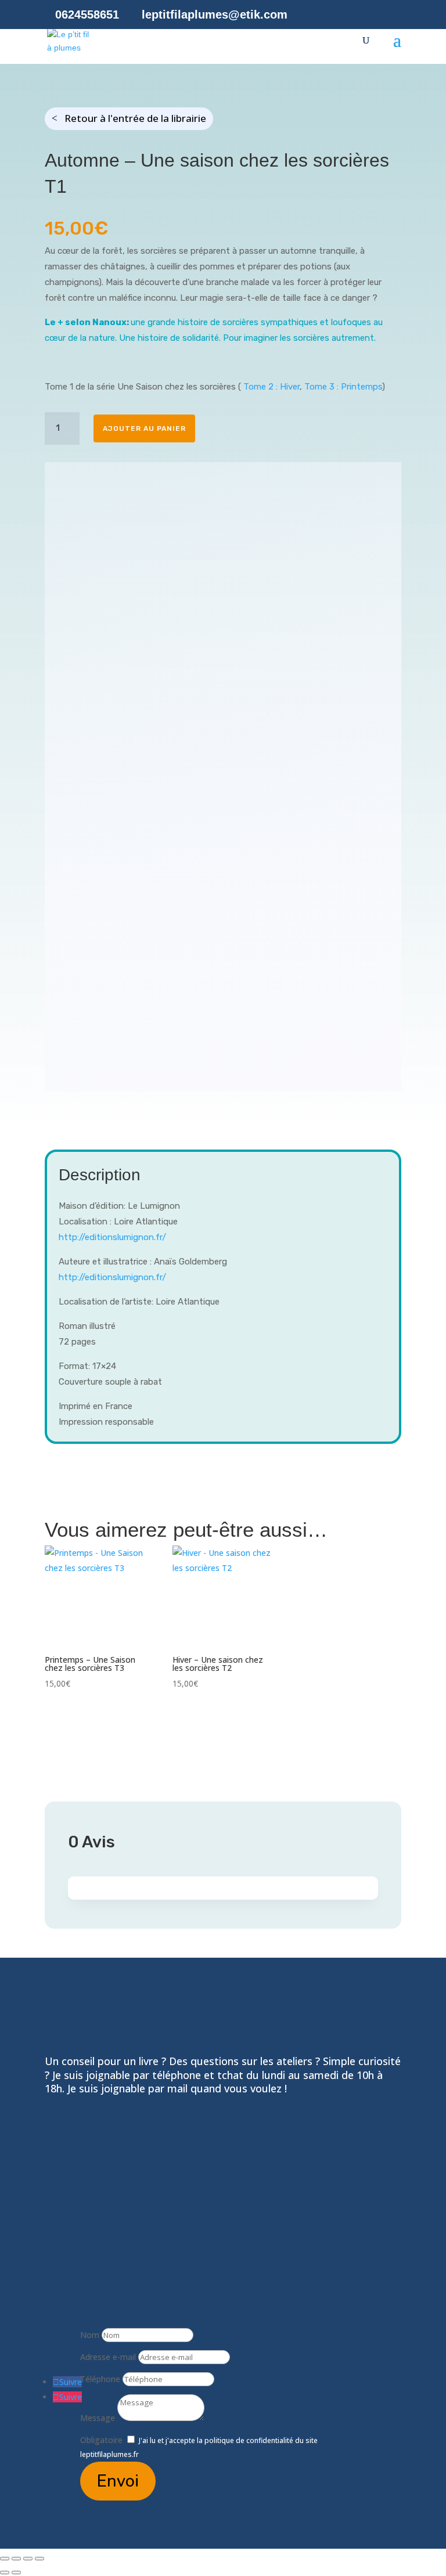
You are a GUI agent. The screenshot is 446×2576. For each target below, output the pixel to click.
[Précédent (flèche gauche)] (5, 2573)
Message (98, 2418)
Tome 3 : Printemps (343, 387)
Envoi (118, 2481)
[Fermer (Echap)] (39, 2559)
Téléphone (100, 2379)
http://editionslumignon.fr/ (112, 1237)
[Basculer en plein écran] (16, 2559)
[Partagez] (28, 2559)
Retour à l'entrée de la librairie (135, 118)
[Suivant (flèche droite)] (16, 2573)
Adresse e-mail (108, 2357)
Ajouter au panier (144, 428)
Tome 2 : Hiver (271, 387)
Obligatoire (101, 2440)
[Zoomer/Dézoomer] (5, 2559)
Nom (90, 2335)
